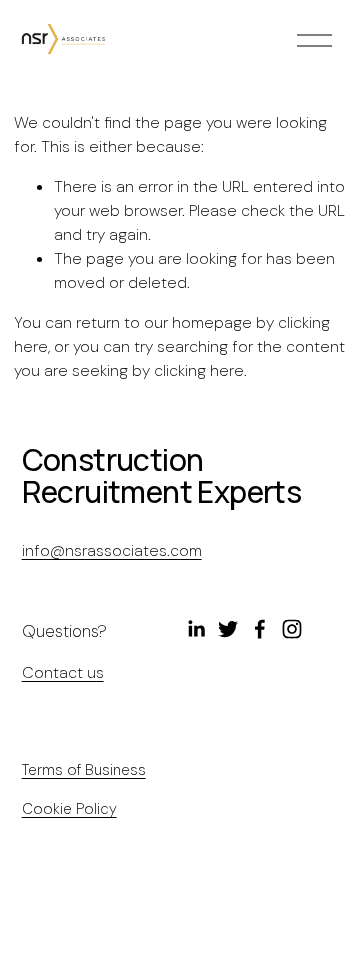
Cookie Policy (69, 809)
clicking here (199, 370)
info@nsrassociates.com (112, 550)
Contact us (63, 672)
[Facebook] (260, 629)
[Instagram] (292, 629)
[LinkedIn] (196, 629)
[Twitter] (228, 629)
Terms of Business (84, 770)
